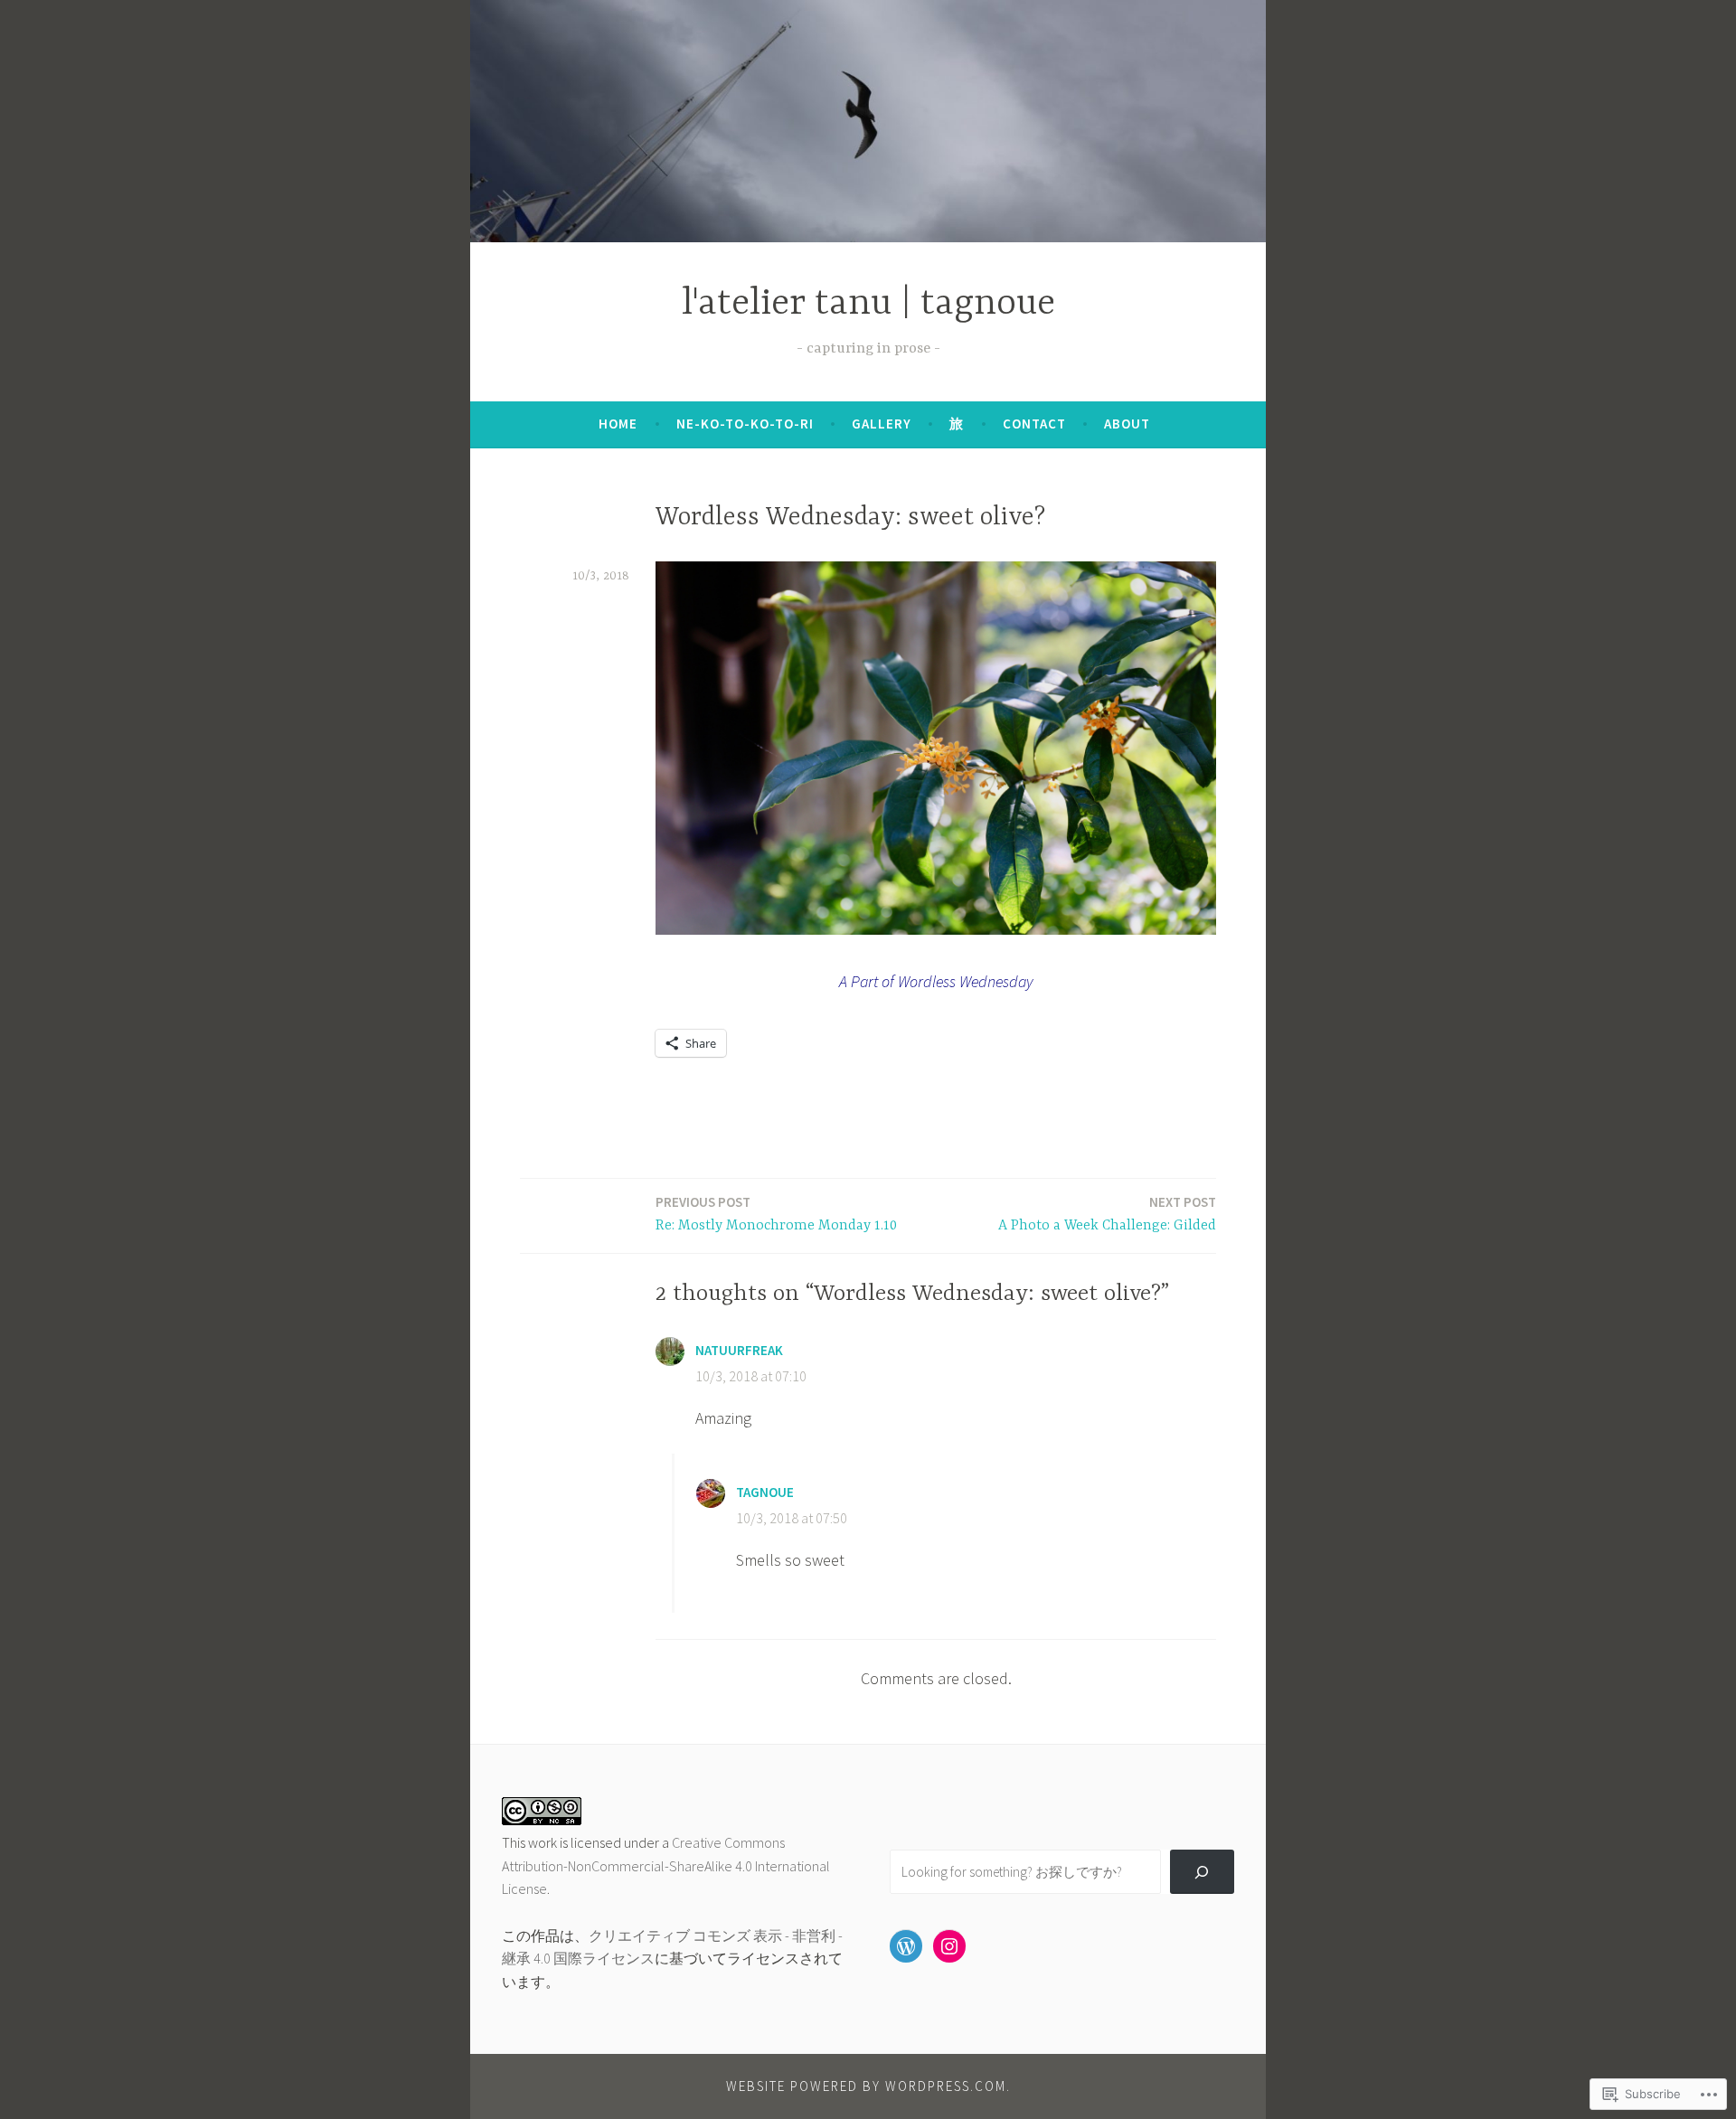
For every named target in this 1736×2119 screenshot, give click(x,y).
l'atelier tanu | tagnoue (868, 304)
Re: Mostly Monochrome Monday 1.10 (776, 1214)
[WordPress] (906, 1946)
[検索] (1202, 1872)
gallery (882, 424)
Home (618, 424)
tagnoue (765, 1492)
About (1127, 424)
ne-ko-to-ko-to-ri (745, 424)
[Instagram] (949, 1946)
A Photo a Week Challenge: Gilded (1107, 1214)
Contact (1034, 424)
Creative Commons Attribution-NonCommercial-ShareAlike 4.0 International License (666, 1865)
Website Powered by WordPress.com (866, 2086)
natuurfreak (739, 1350)
